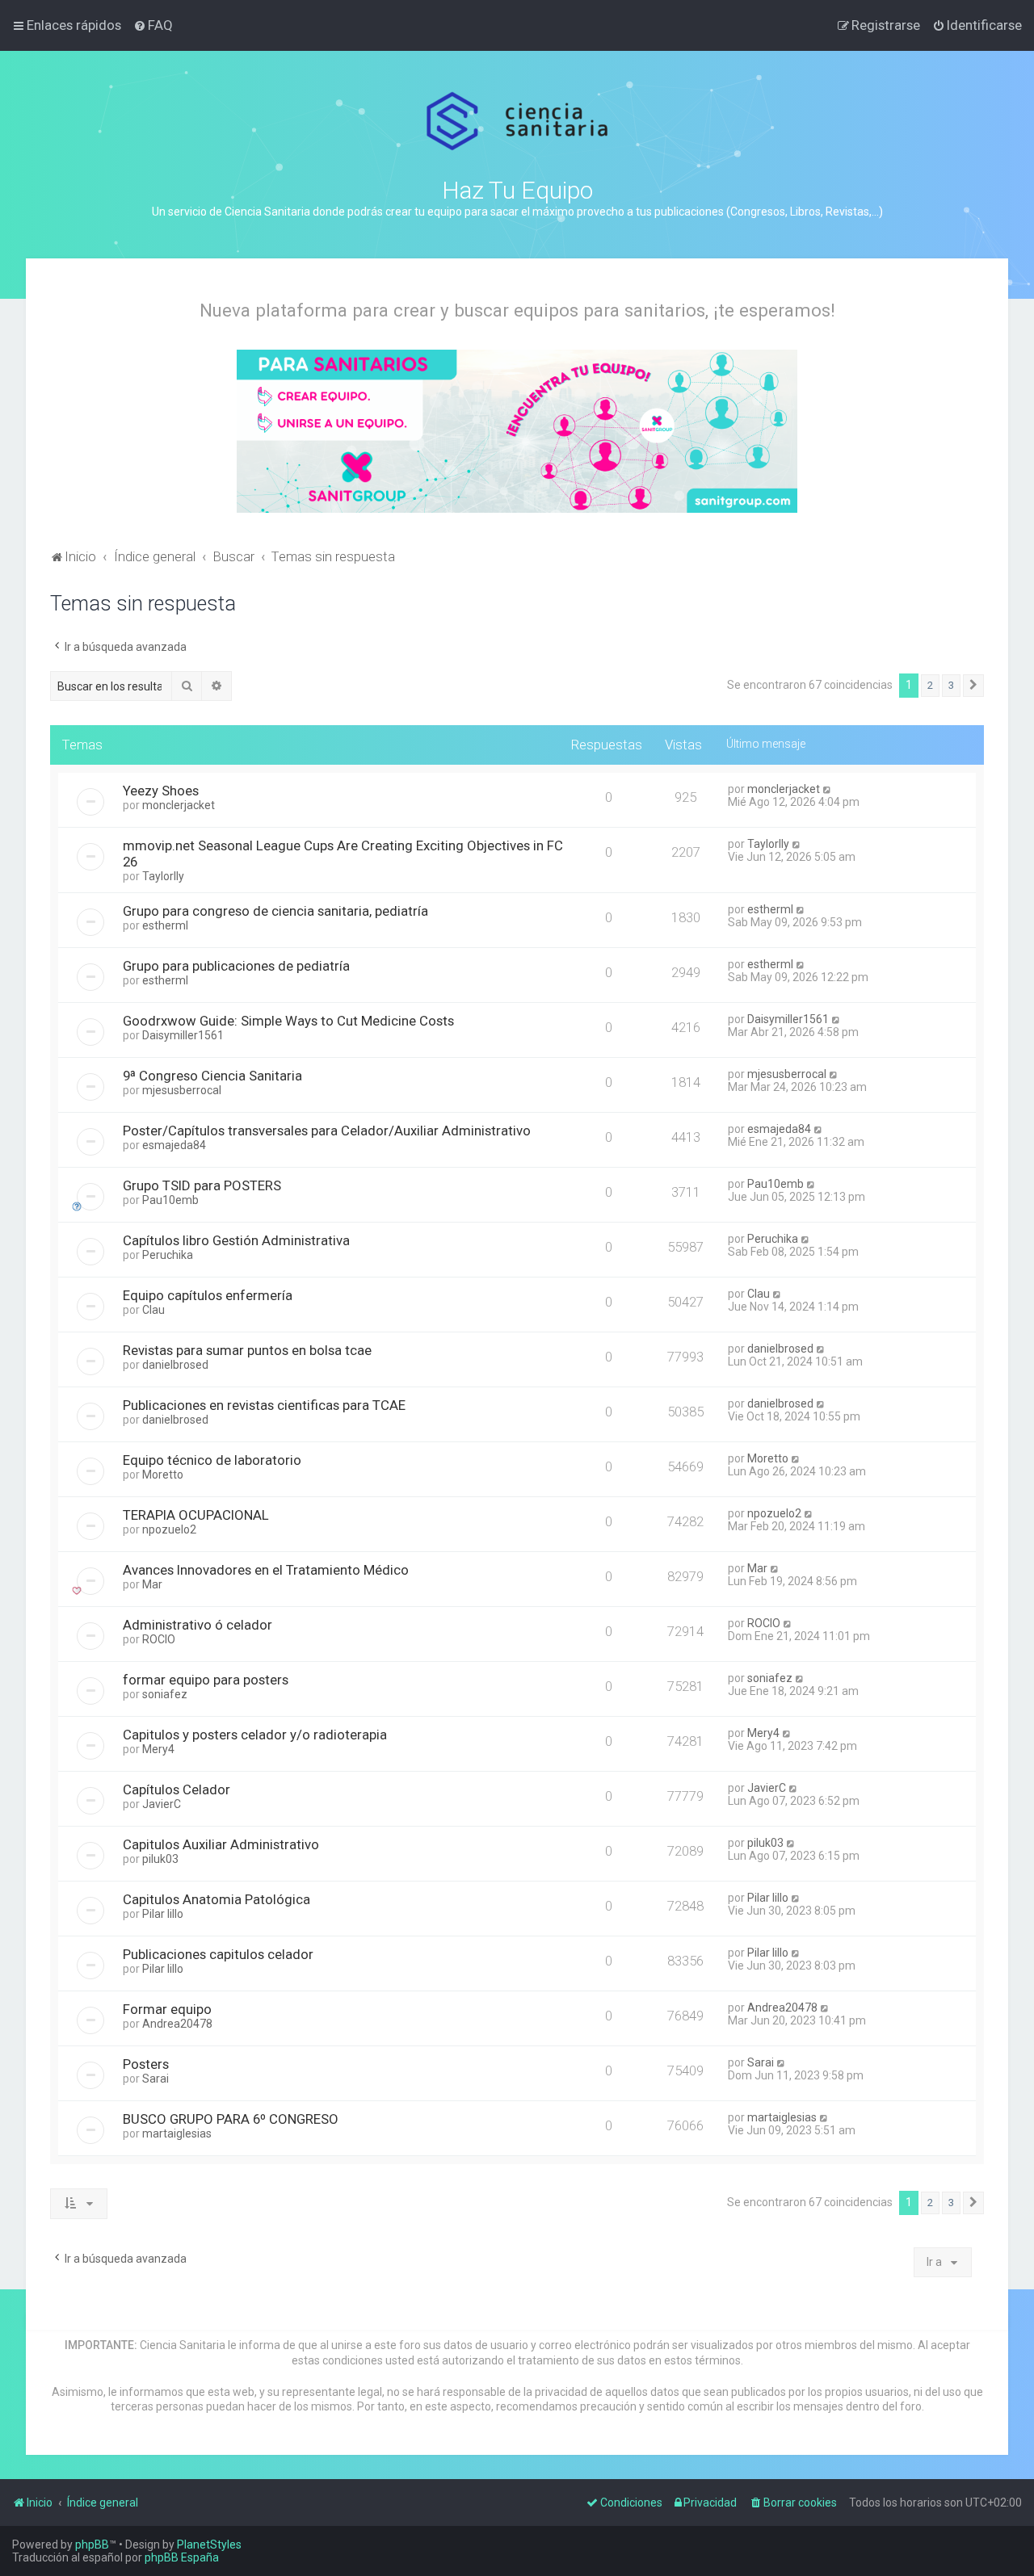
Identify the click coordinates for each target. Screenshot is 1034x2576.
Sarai (156, 2079)
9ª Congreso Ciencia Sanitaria (212, 1076)
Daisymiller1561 (183, 1035)
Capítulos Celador (177, 1789)
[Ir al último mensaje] (828, 789)
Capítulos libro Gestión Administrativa (236, 1240)
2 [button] (930, 685)
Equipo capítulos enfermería (208, 1295)
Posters (146, 2064)
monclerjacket (179, 805)
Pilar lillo (163, 1914)
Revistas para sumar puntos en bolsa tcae (247, 1350)
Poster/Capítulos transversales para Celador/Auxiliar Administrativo (327, 1131)
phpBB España (182, 2557)
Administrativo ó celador (198, 1625)
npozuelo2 (169, 1529)
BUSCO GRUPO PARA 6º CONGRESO (231, 2119)
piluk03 (160, 1859)
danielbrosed (175, 1365)
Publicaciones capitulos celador (218, 1954)
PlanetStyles (209, 2545)
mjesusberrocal (182, 1090)
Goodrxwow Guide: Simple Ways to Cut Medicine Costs (288, 1021)
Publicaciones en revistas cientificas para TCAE (264, 1405)
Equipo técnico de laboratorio (212, 1460)
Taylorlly (163, 876)
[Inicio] (517, 122)
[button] (973, 686)
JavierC (162, 1804)
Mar (152, 1584)
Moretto (163, 1475)
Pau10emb (170, 1200)
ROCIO (159, 1639)
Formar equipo (167, 2009)
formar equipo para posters (206, 1680)
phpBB (92, 2545)
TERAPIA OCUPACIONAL (196, 1515)
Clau (153, 1310)
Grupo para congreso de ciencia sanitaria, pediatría (275, 911)
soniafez (165, 1694)
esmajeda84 (174, 1145)
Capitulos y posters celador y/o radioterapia (255, 1735)
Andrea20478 (177, 2024)
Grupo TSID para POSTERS (202, 1185)
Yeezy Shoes (161, 791)
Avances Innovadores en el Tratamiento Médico (266, 1570)
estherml (165, 925)
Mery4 (158, 1749)
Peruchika (168, 1255)
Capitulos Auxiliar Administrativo (221, 1844)
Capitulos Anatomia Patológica (216, 1899)
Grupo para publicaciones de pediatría (236, 966)
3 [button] (951, 685)
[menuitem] (153, 25)
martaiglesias (177, 2133)
